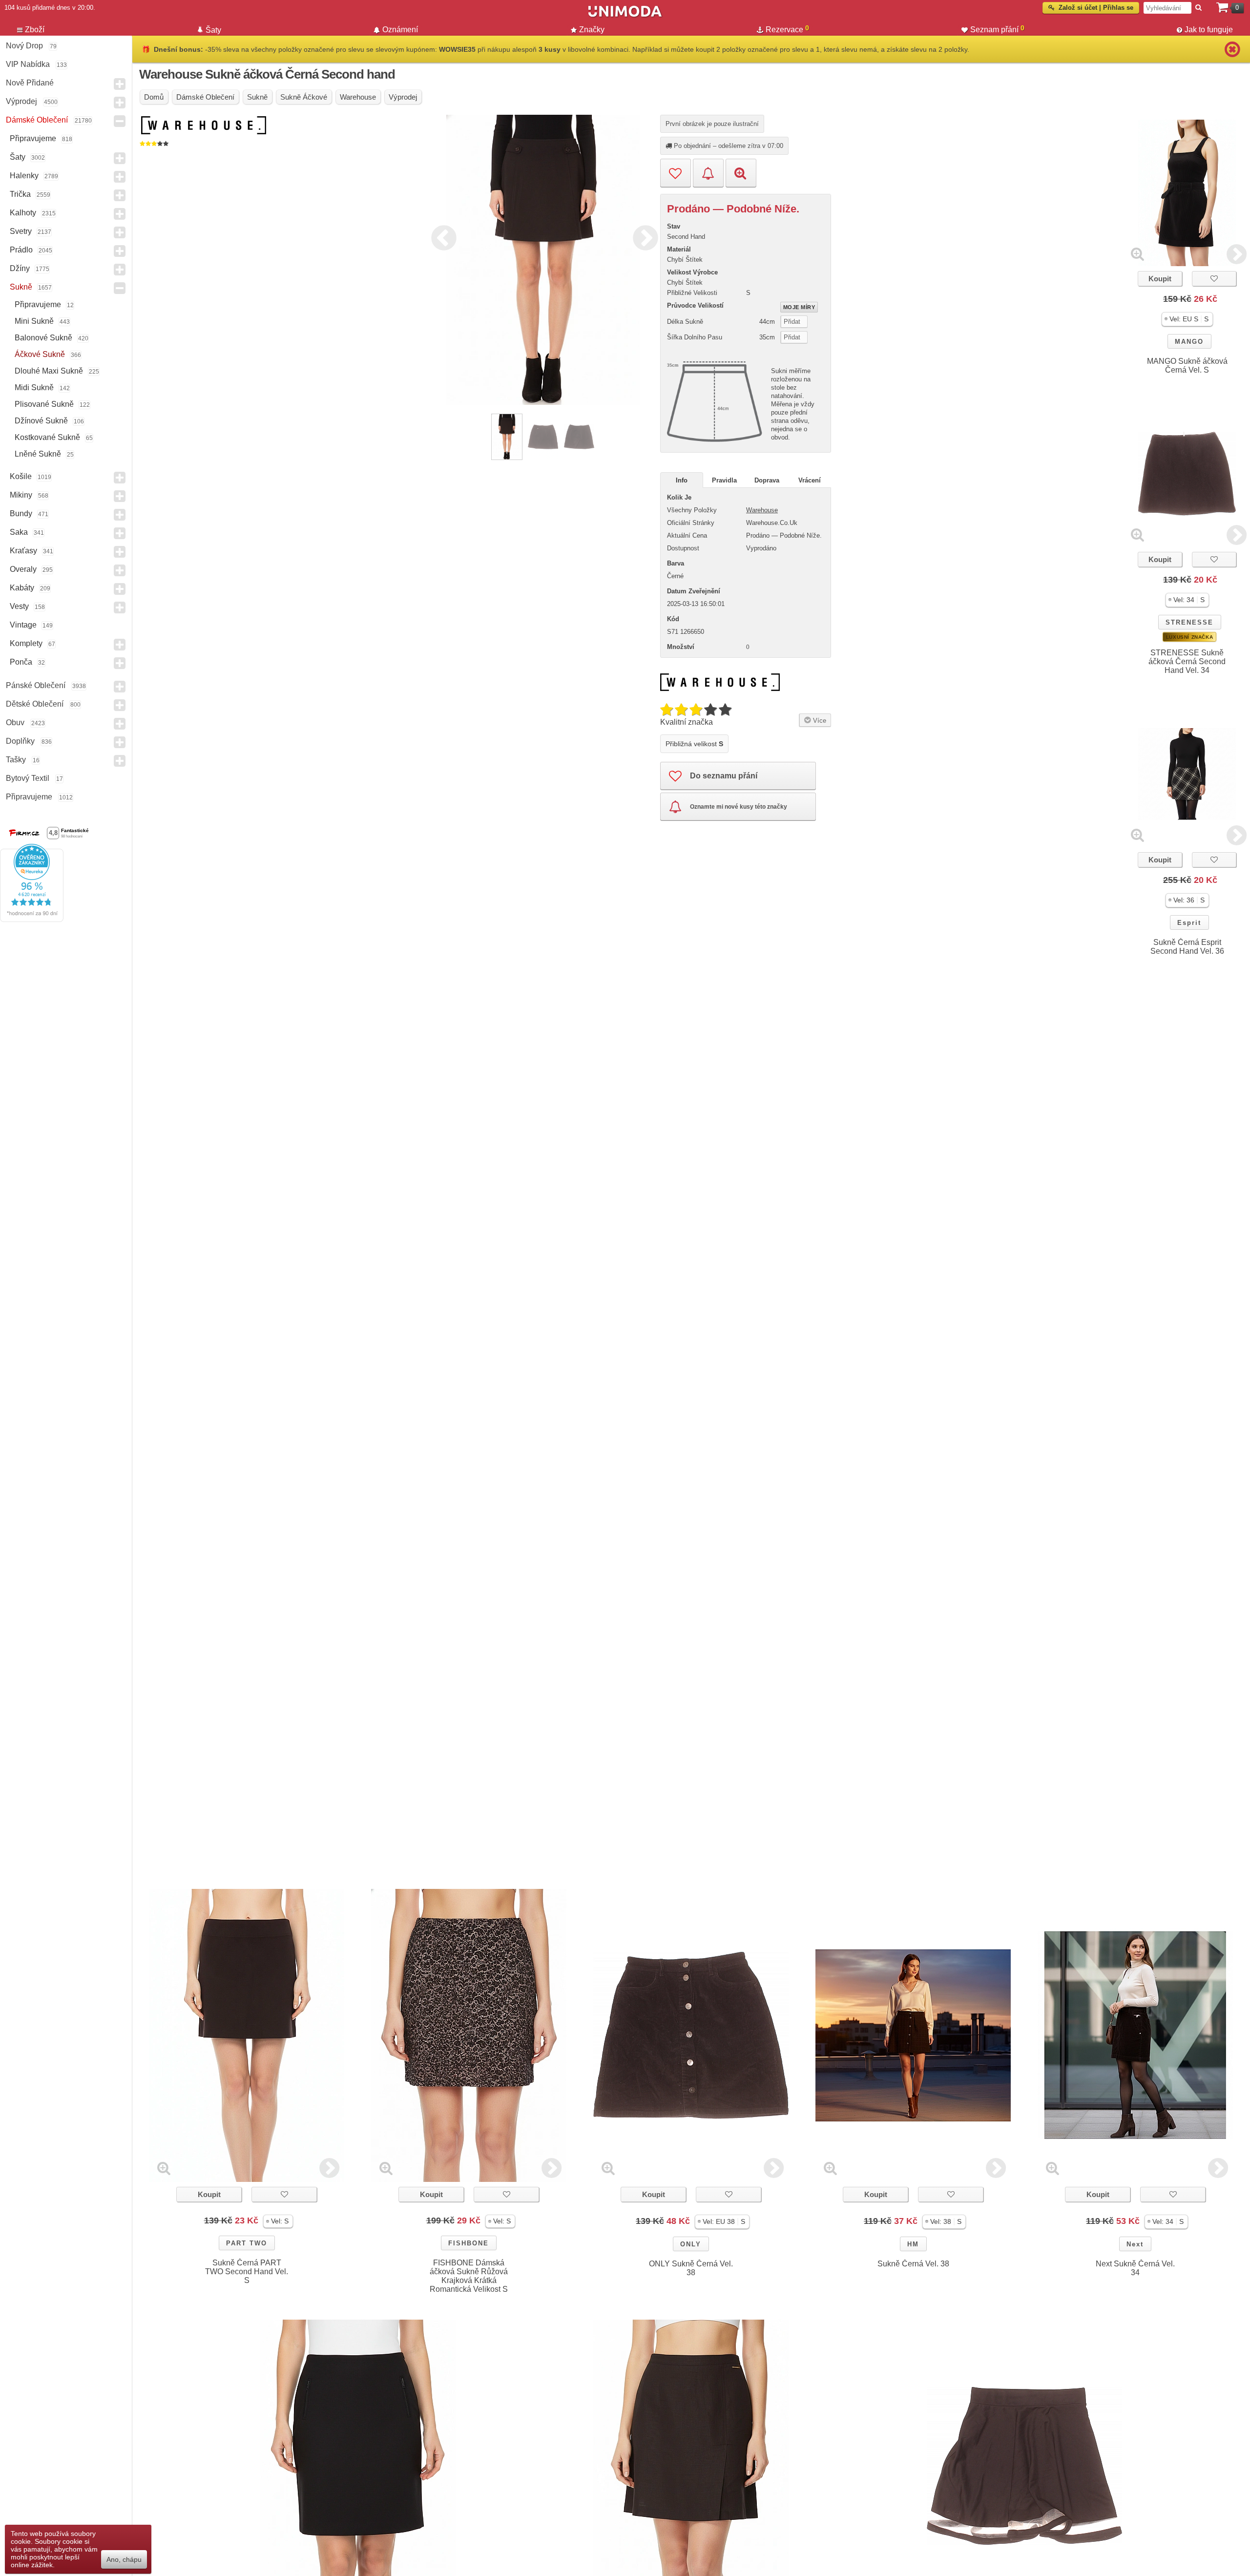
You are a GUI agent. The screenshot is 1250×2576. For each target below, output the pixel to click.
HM (913, 2244)
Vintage (23, 625)
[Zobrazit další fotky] (1237, 254)
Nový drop (24, 46)
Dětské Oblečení (35, 704)
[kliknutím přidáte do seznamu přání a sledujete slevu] (1214, 279)
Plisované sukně (44, 404)
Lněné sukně (38, 454)
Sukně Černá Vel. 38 (913, 2264)
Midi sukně (34, 387)
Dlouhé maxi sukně (49, 371)
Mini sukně (34, 321)
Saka (19, 532)
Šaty (18, 157)
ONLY (691, 2244)
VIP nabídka (28, 64)
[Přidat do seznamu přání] (676, 173)
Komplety (26, 643)
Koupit (1160, 279)
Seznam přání (997, 29)
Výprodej (21, 101)
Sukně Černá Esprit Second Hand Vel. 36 (1187, 947)
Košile (21, 476)
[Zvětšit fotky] (1137, 254)
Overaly (23, 569)
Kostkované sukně (47, 437)
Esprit (1189, 923)
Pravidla (724, 480)
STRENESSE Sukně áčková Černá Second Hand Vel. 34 (1187, 661)
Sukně (21, 287)
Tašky (16, 760)
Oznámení (400, 30)
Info (682, 480)
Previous (441, 236)
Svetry (21, 231)
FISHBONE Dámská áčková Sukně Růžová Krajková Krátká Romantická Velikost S (469, 2276)
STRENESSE (1189, 622)
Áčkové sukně (40, 354)
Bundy (21, 513)
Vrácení (810, 480)
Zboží (35, 30)
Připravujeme (33, 138)
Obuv (15, 723)
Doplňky (20, 741)
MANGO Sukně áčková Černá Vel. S (1187, 366)
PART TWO (247, 2243)
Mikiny (21, 495)
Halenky (24, 176)
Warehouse (762, 510)
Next (643, 236)
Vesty (19, 606)
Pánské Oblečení (36, 685)
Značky (592, 30)
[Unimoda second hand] (625, 16)
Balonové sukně (43, 338)
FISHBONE (469, 2243)
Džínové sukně (41, 421)
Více (819, 721)
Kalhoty (23, 213)
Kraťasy (23, 551)
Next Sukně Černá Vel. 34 (1135, 2268)
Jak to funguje (1209, 30)
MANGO (1189, 342)
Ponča (21, 662)
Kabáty (22, 588)
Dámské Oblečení (37, 120)
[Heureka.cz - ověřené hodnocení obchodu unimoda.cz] (32, 920)
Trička (20, 194)
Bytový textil (28, 778)
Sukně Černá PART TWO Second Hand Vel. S (247, 2272)
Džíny (20, 268)
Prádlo (21, 250)
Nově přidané (30, 83)
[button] (1187, 319)
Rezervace (787, 29)
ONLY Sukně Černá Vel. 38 (691, 2268)
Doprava (767, 480)
